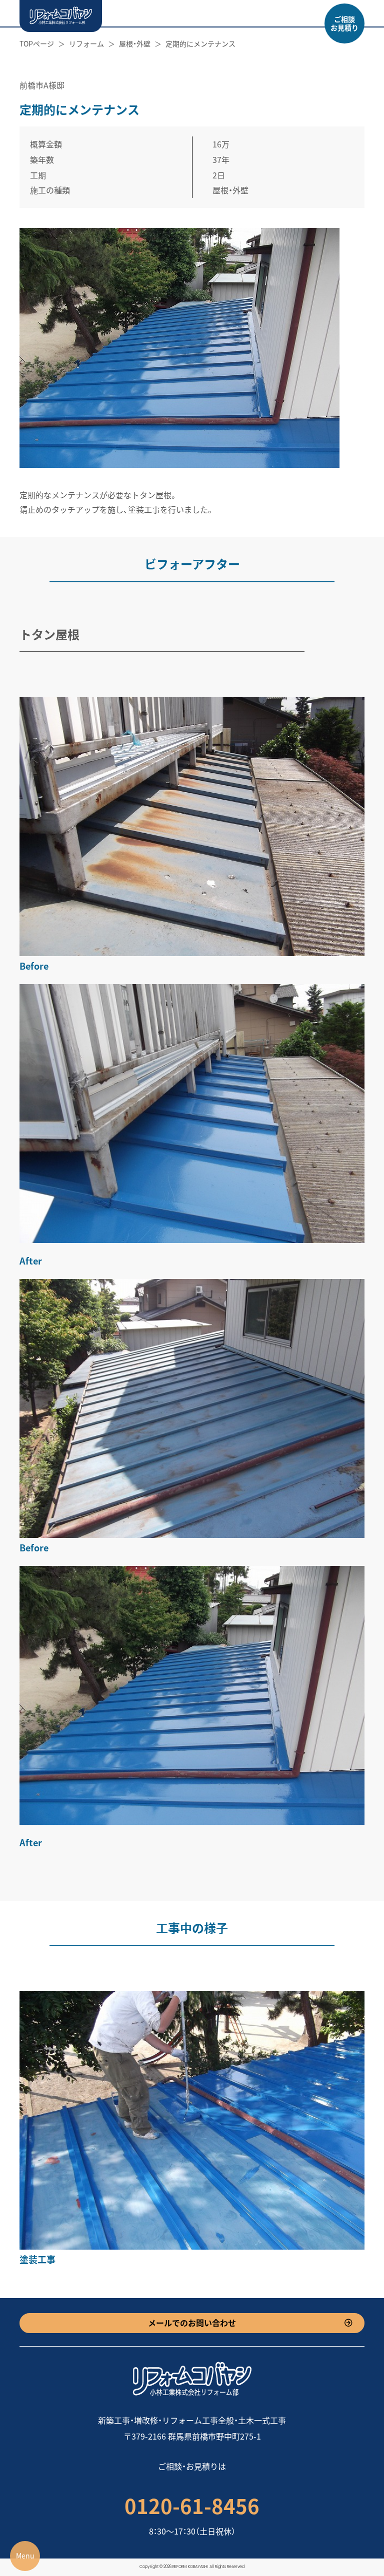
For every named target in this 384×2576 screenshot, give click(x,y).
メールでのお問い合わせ (192, 2323)
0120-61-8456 (192, 2506)
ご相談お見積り (344, 23)
